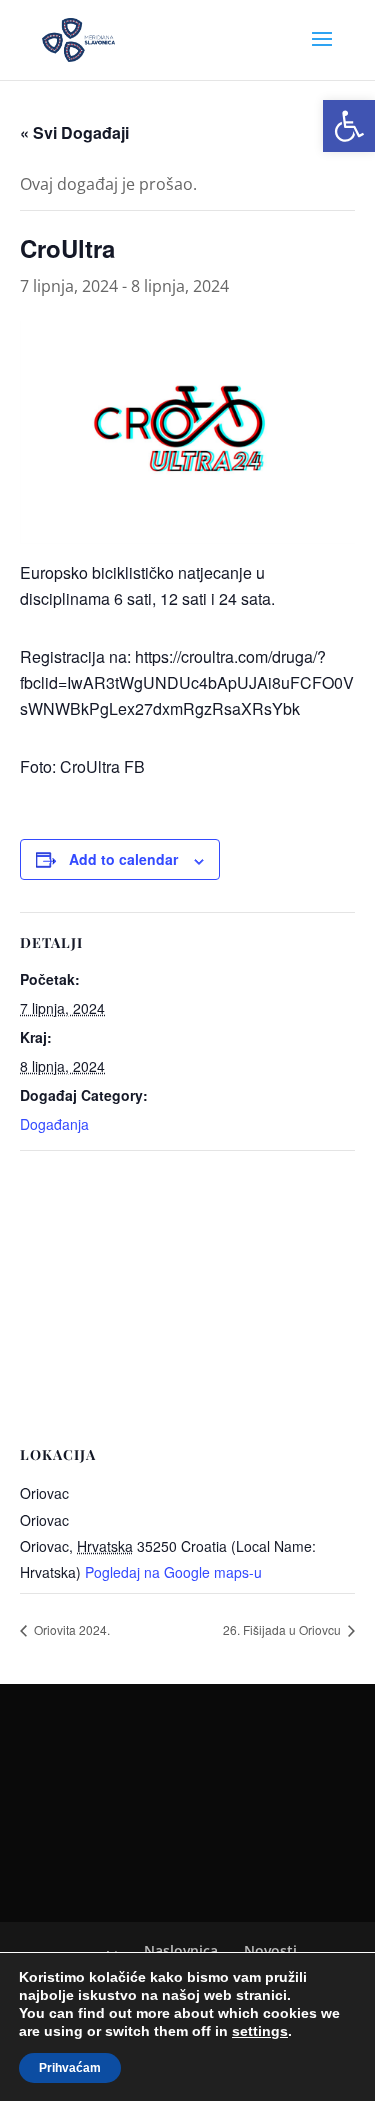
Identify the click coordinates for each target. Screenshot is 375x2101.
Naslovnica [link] (181, 1950)
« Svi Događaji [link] (74, 132)
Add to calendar (123, 859)
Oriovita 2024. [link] (70, 1629)
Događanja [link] (54, 1124)
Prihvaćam (70, 2068)
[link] (349, 126)
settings (260, 2031)
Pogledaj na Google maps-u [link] (173, 1572)
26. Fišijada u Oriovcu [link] (283, 1629)
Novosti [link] (270, 1950)
